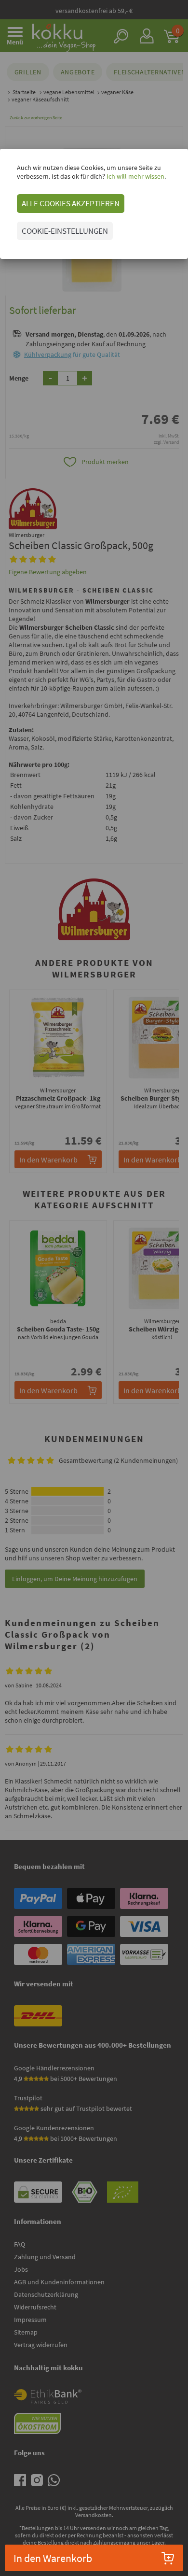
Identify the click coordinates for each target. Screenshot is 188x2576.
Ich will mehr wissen (135, 176)
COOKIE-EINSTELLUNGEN (65, 231)
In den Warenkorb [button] (53, 2558)
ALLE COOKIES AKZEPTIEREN (71, 203)
